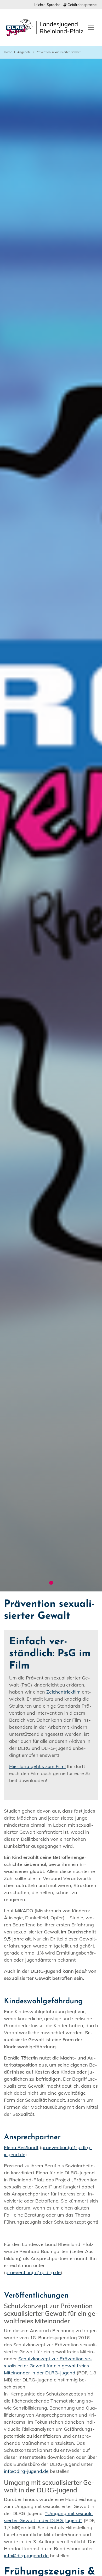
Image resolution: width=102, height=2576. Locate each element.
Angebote (24, 52)
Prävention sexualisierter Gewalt (58, 52)
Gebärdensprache (81, 5)
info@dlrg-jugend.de (26, 2471)
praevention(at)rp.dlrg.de (33, 2272)
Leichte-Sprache (47, 5)
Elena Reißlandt (21, 2147)
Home (8, 52)
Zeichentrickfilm (64, 1692)
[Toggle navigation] (91, 27)
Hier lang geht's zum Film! (37, 1766)
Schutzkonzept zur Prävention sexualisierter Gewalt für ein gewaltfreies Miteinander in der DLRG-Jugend (48, 2366)
